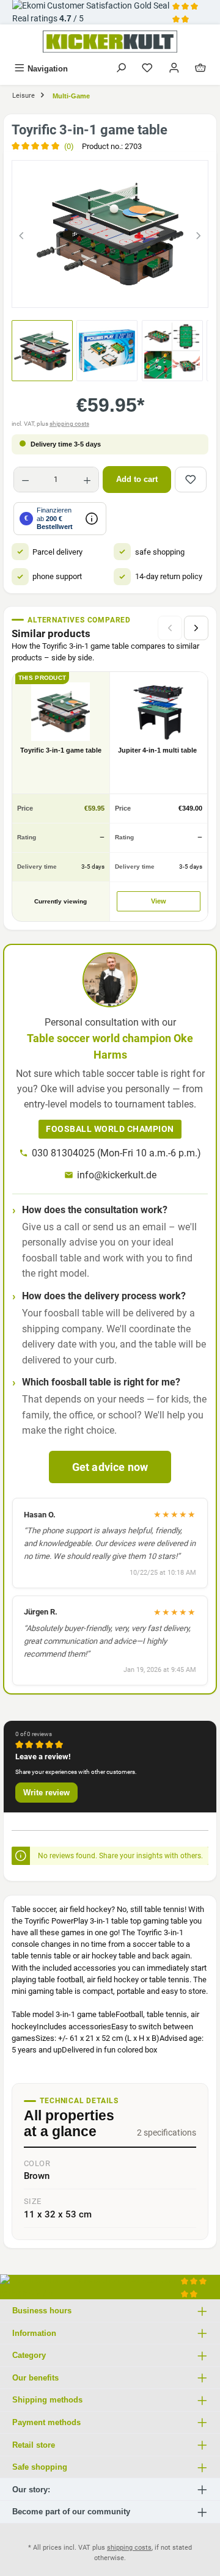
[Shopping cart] (200, 69)
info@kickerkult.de (117, 1175)
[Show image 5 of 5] (154, 292)
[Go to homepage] (110, 42)
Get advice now (110, 1467)
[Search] (121, 69)
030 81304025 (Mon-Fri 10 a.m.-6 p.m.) (116, 1153)
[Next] (199, 234)
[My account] (174, 69)
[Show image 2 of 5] (88, 292)
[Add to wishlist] (191, 480)
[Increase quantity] (87, 480)
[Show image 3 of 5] (110, 292)
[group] (110, 234)
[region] (110, 234)
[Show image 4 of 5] (132, 292)
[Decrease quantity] (25, 480)
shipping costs (69, 424)
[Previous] (21, 234)
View (159, 901)
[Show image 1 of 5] (66, 292)
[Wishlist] (147, 69)
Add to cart (137, 479)
